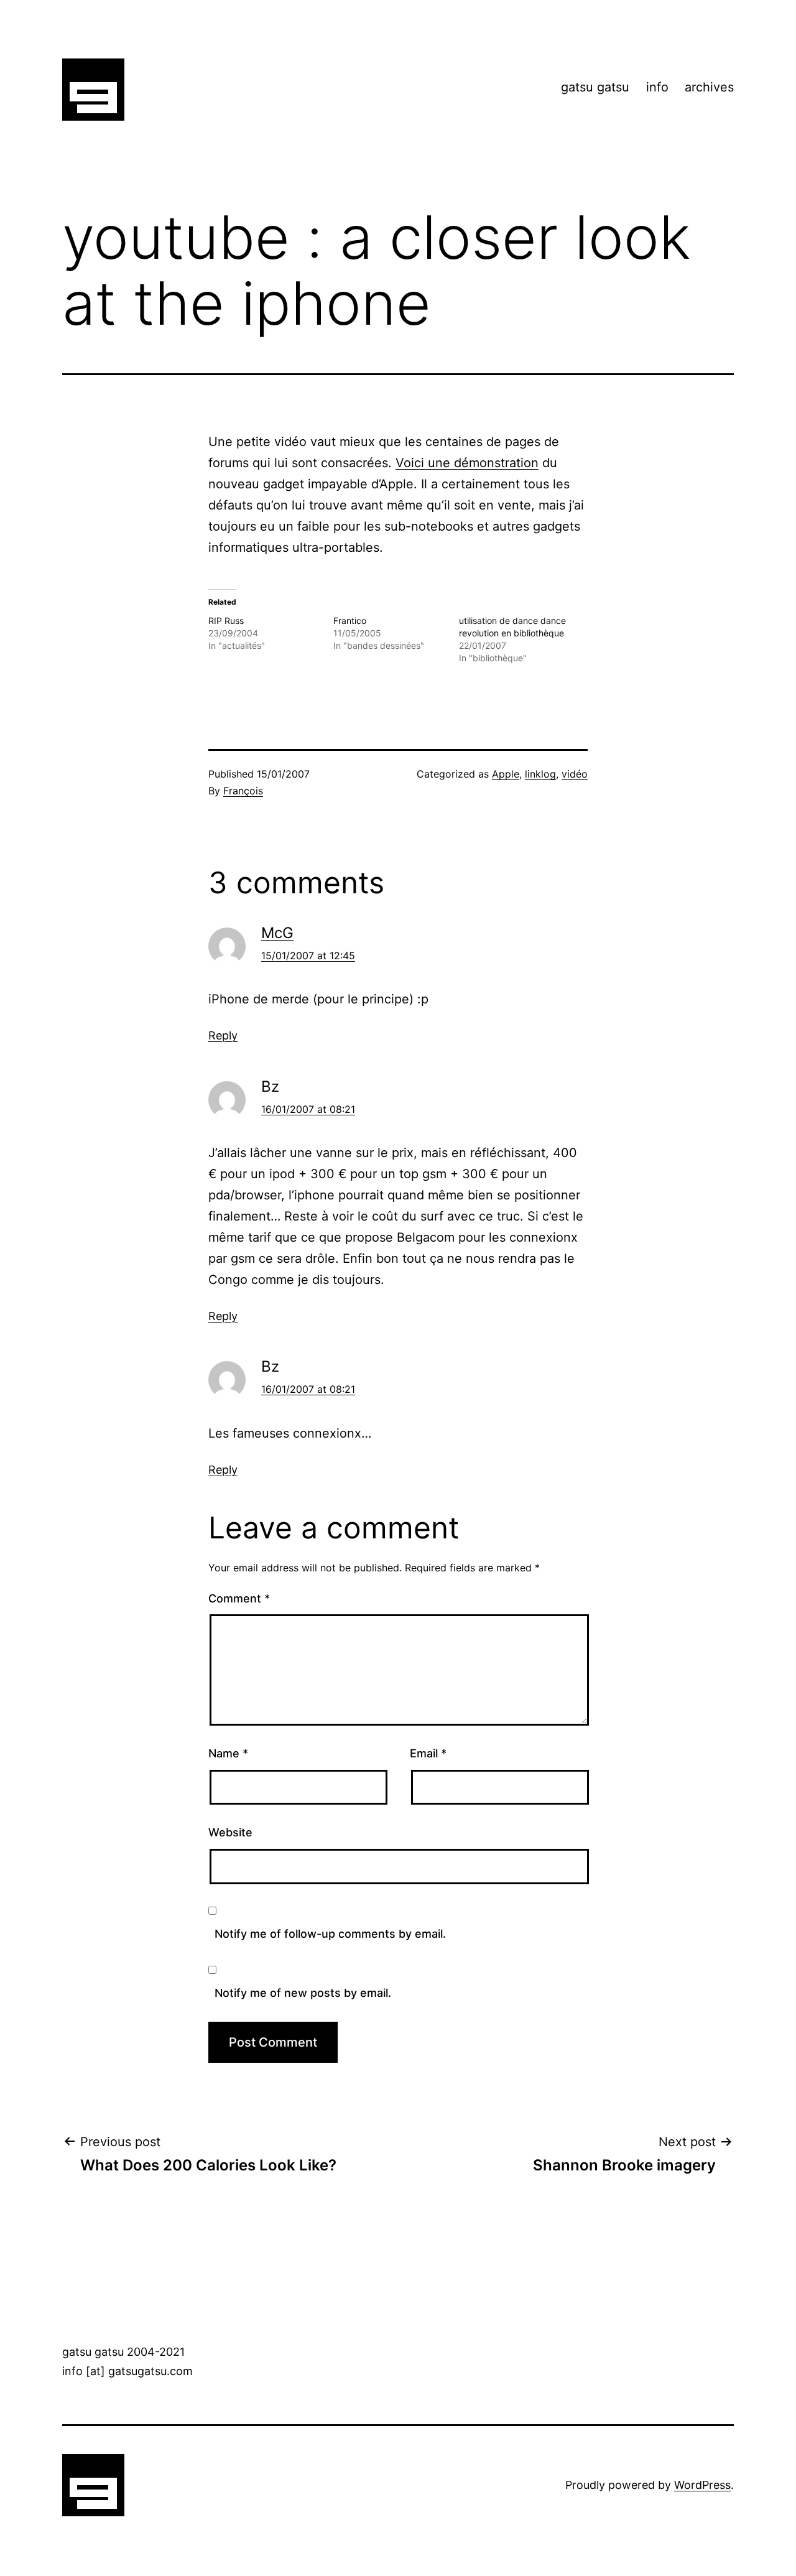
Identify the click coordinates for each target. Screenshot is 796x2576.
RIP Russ (226, 621)
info (657, 87)
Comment (239, 1598)
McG (277, 933)
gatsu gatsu (595, 87)
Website (230, 1832)
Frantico (350, 621)
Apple (506, 774)
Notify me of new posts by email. (303, 1993)
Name (228, 1753)
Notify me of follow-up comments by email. (330, 1934)
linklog (540, 774)
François (243, 791)
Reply (223, 1035)
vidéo (575, 774)
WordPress (702, 2485)
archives (709, 87)
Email (428, 1753)
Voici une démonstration (467, 463)
